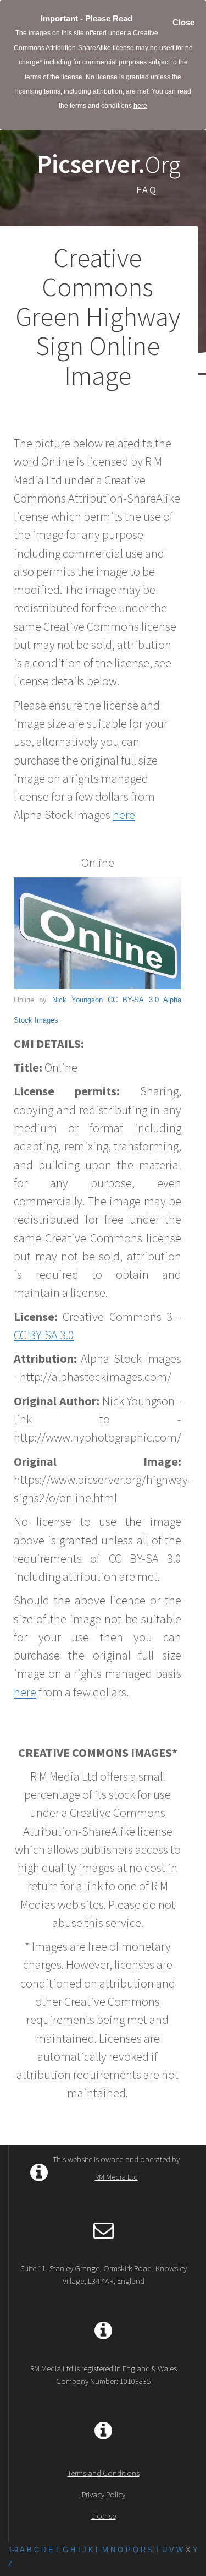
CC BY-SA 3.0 (133, 1000)
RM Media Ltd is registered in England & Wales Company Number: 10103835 (104, 2375)
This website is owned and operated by (116, 2168)
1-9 (13, 2550)
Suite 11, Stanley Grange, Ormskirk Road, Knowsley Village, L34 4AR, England (104, 2274)
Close (183, 22)
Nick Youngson (77, 1000)
